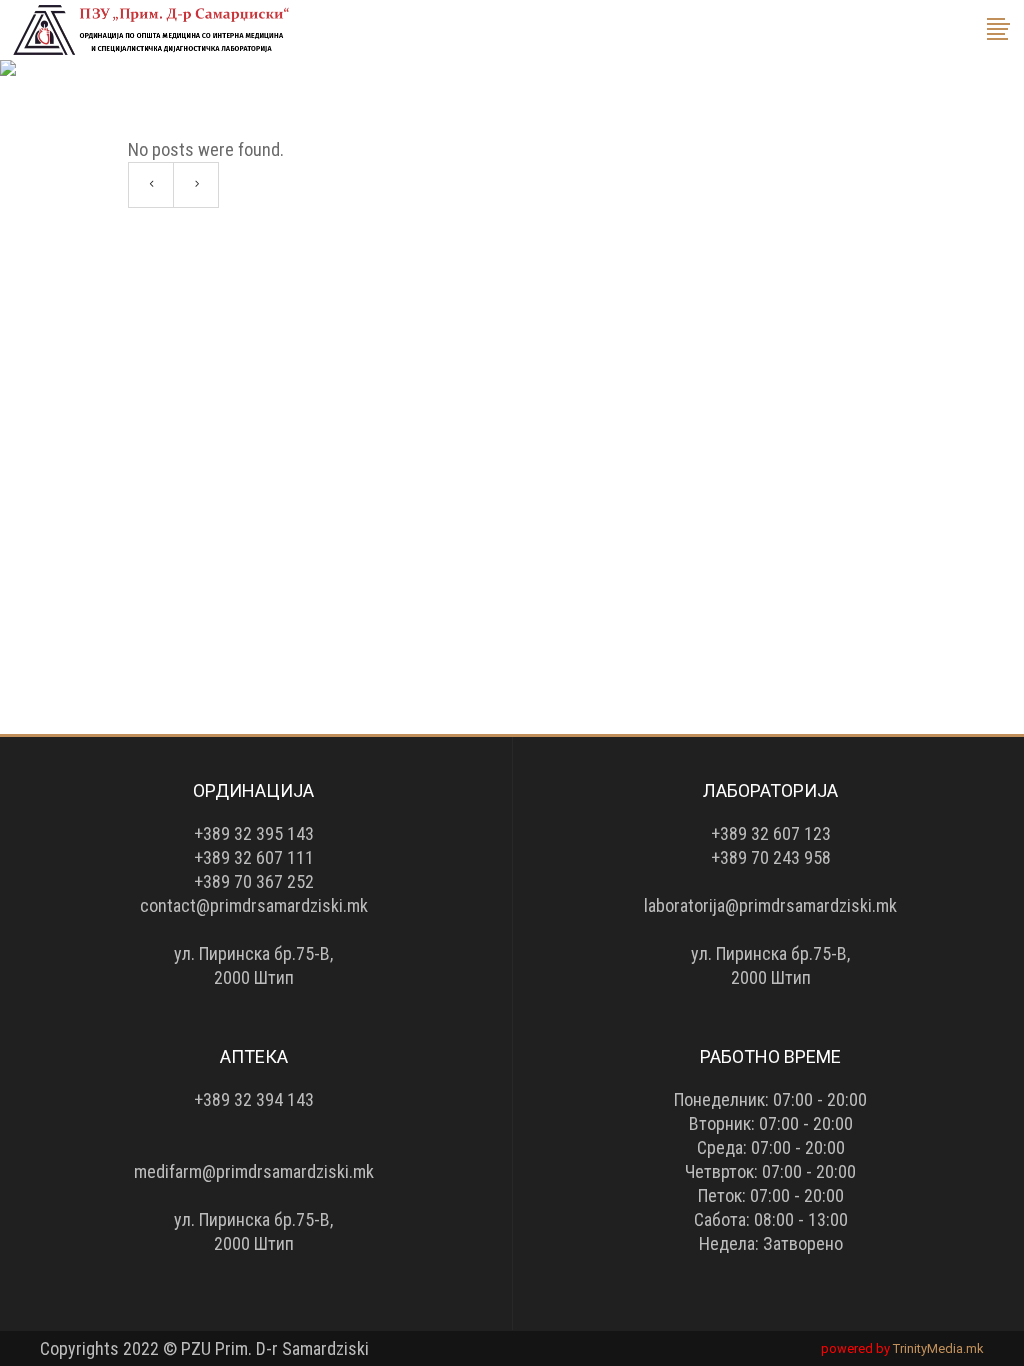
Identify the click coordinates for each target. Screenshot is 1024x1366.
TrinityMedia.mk (938, 1348)
